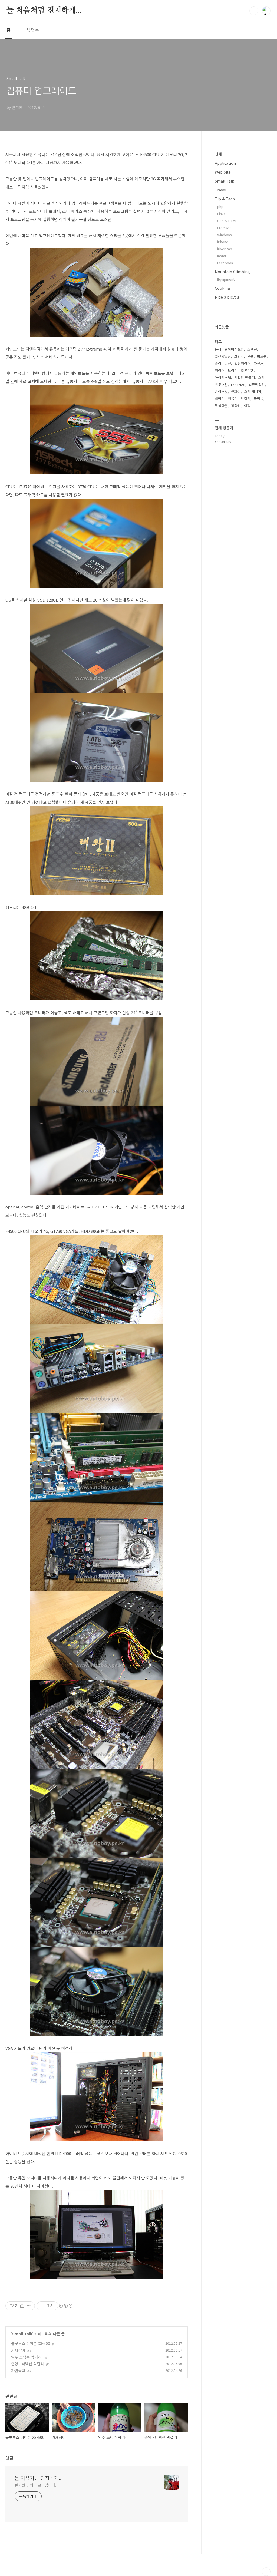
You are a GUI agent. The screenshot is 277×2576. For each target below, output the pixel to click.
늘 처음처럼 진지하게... (44, 11)
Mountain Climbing (232, 272)
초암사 (239, 356)
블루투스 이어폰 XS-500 (31, 2343)
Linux (221, 214)
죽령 (218, 363)
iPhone (223, 242)
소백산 (252, 349)
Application (225, 163)
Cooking (222, 288)
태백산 (220, 399)
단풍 (250, 356)
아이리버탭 (223, 377)
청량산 (236, 406)
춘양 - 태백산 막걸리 (27, 2364)
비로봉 (262, 356)
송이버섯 (221, 392)
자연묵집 (18, 2370)
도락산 (233, 370)
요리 (261, 377)
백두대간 (221, 384)
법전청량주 (242, 363)
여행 (247, 406)
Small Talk (22, 2334)
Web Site (223, 172)
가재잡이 (18, 2350)
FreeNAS (224, 228)
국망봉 (259, 399)
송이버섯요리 (234, 349)
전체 (218, 154)
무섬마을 (221, 406)
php (220, 207)
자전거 (259, 363)
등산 (228, 363)
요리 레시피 (253, 392)
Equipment (226, 279)
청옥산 (233, 399)
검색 (254, 11)
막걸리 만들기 (245, 377)
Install (222, 256)
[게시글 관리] (29, 2306)
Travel (220, 190)
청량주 (220, 370)
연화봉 (236, 392)
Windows (225, 235)
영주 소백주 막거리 (26, 2357)
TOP (266, 2572)
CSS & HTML (227, 221)
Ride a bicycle (227, 297)
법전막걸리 (257, 384)
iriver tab (225, 249)
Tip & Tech (225, 199)
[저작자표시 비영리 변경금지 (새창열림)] (65, 2306)
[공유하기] (22, 2306)
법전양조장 (223, 356)
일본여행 (247, 370)
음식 (218, 349)
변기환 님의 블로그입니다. (35, 2485)
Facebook (225, 263)
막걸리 (246, 399)
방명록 (33, 30)
